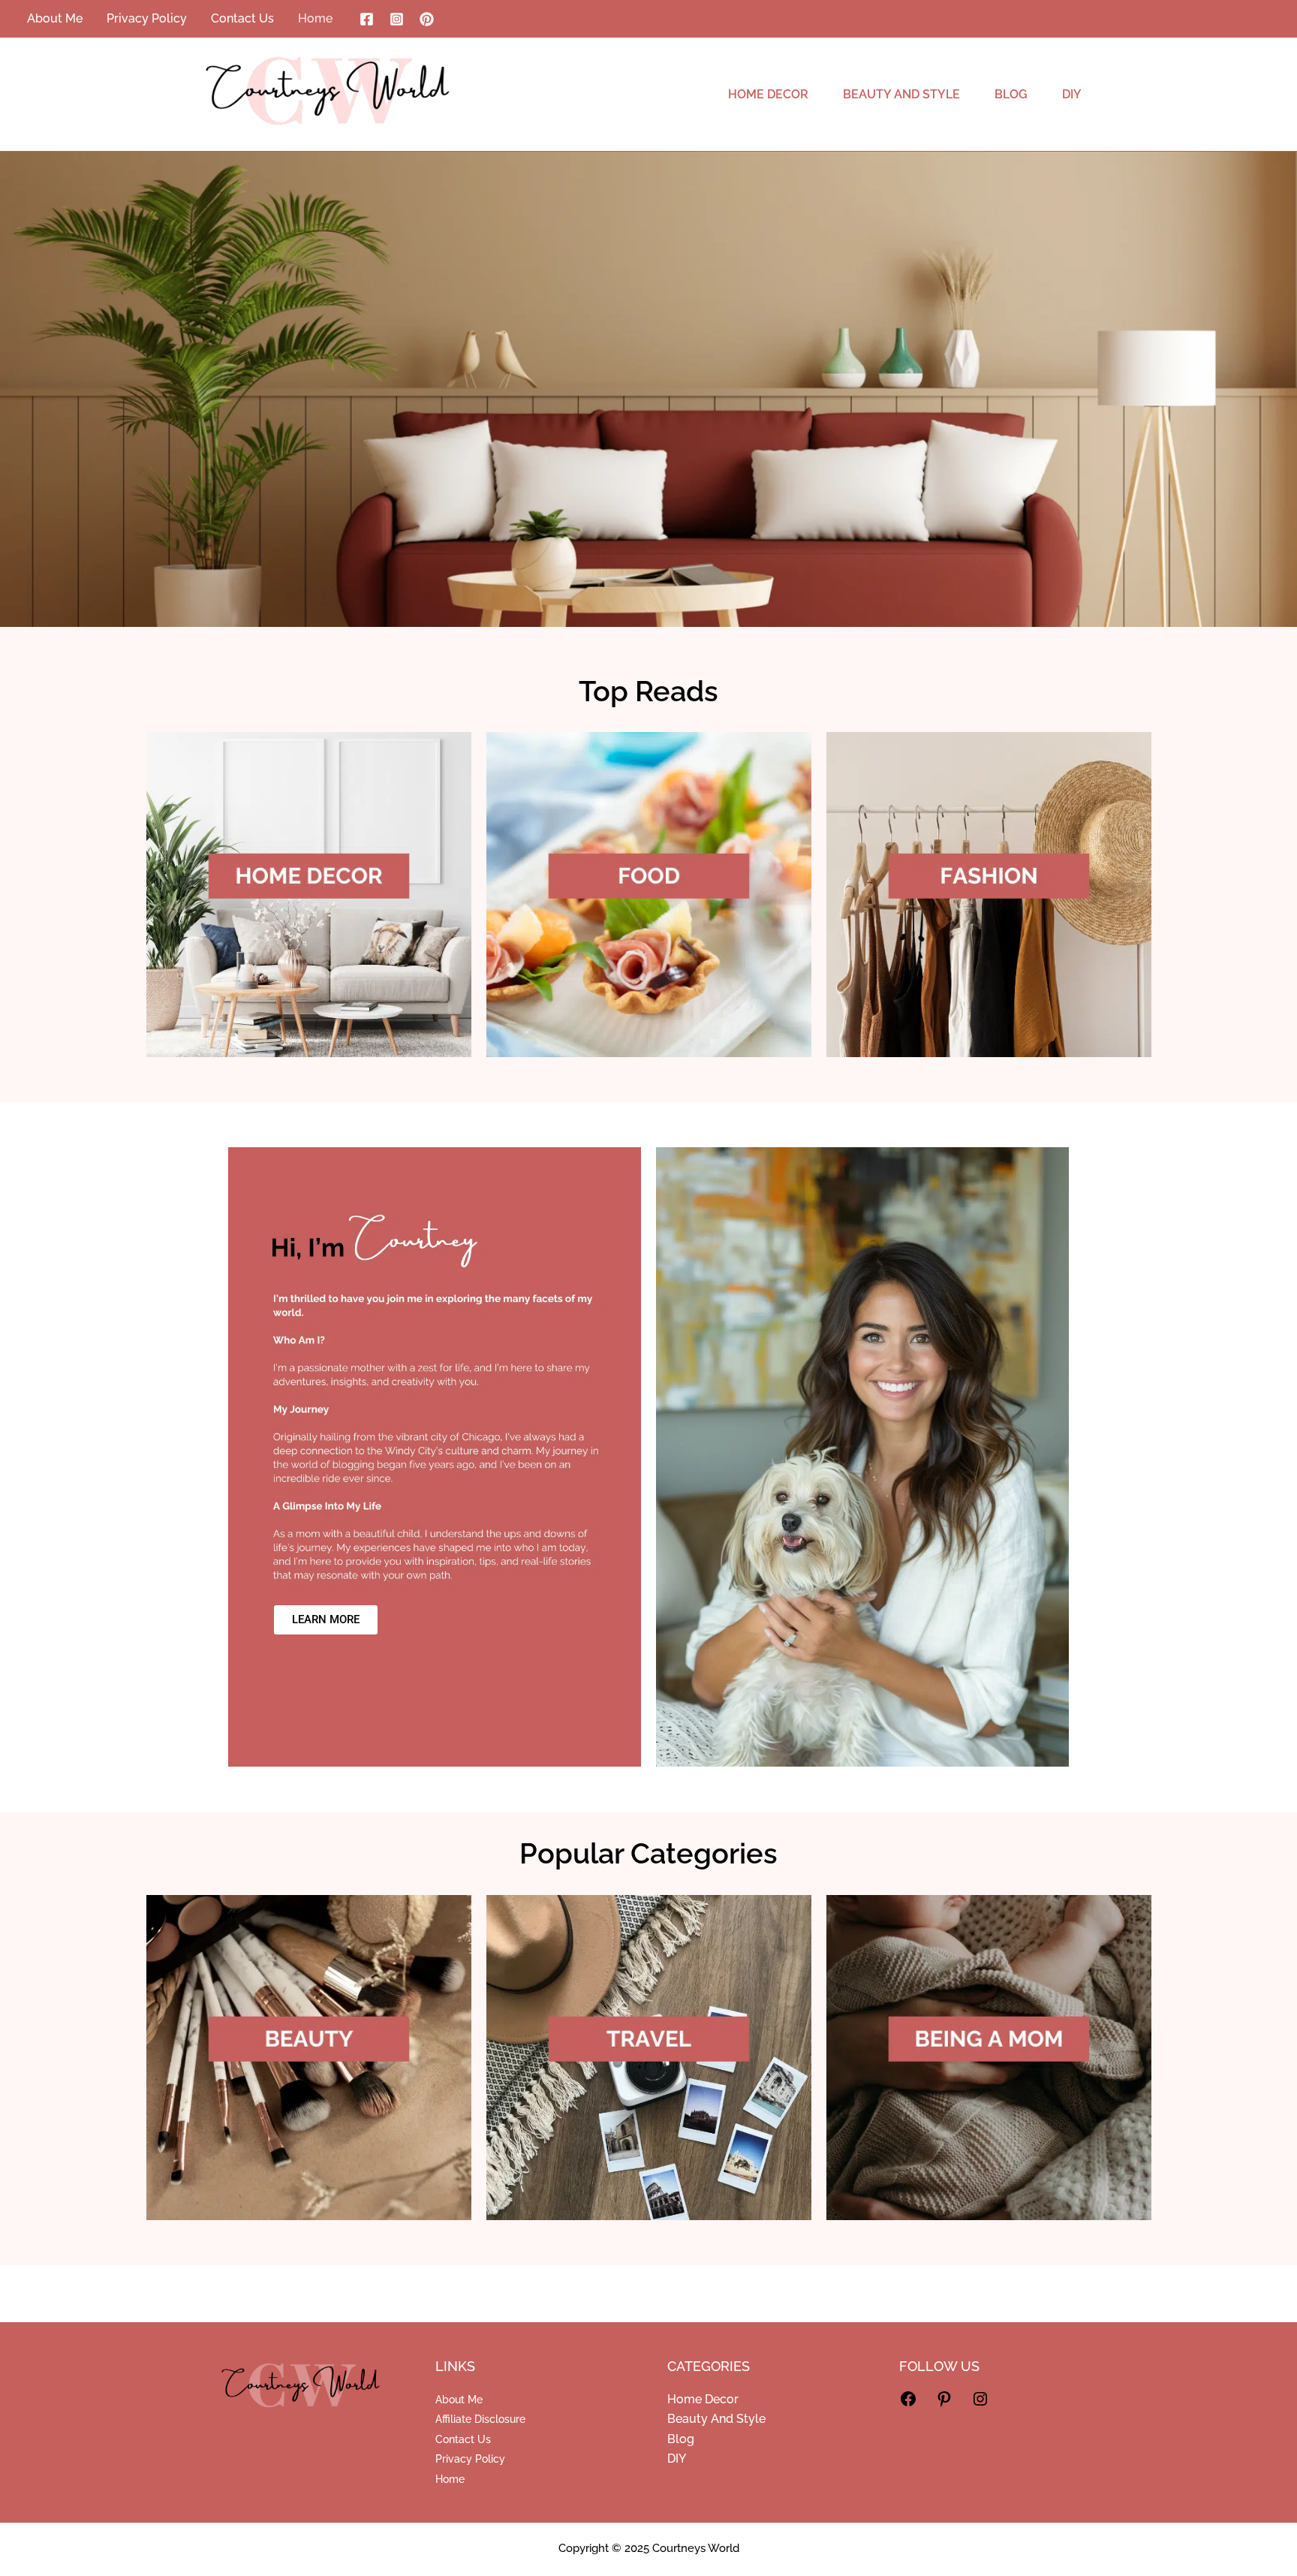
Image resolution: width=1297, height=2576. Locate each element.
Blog (681, 2439)
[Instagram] (397, 19)
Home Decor (703, 2399)
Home (450, 2479)
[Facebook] (367, 19)
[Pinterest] (427, 19)
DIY (677, 2458)
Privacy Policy (470, 2459)
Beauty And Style (716, 2419)
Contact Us (463, 2439)
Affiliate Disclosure (480, 2419)
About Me (459, 2400)
